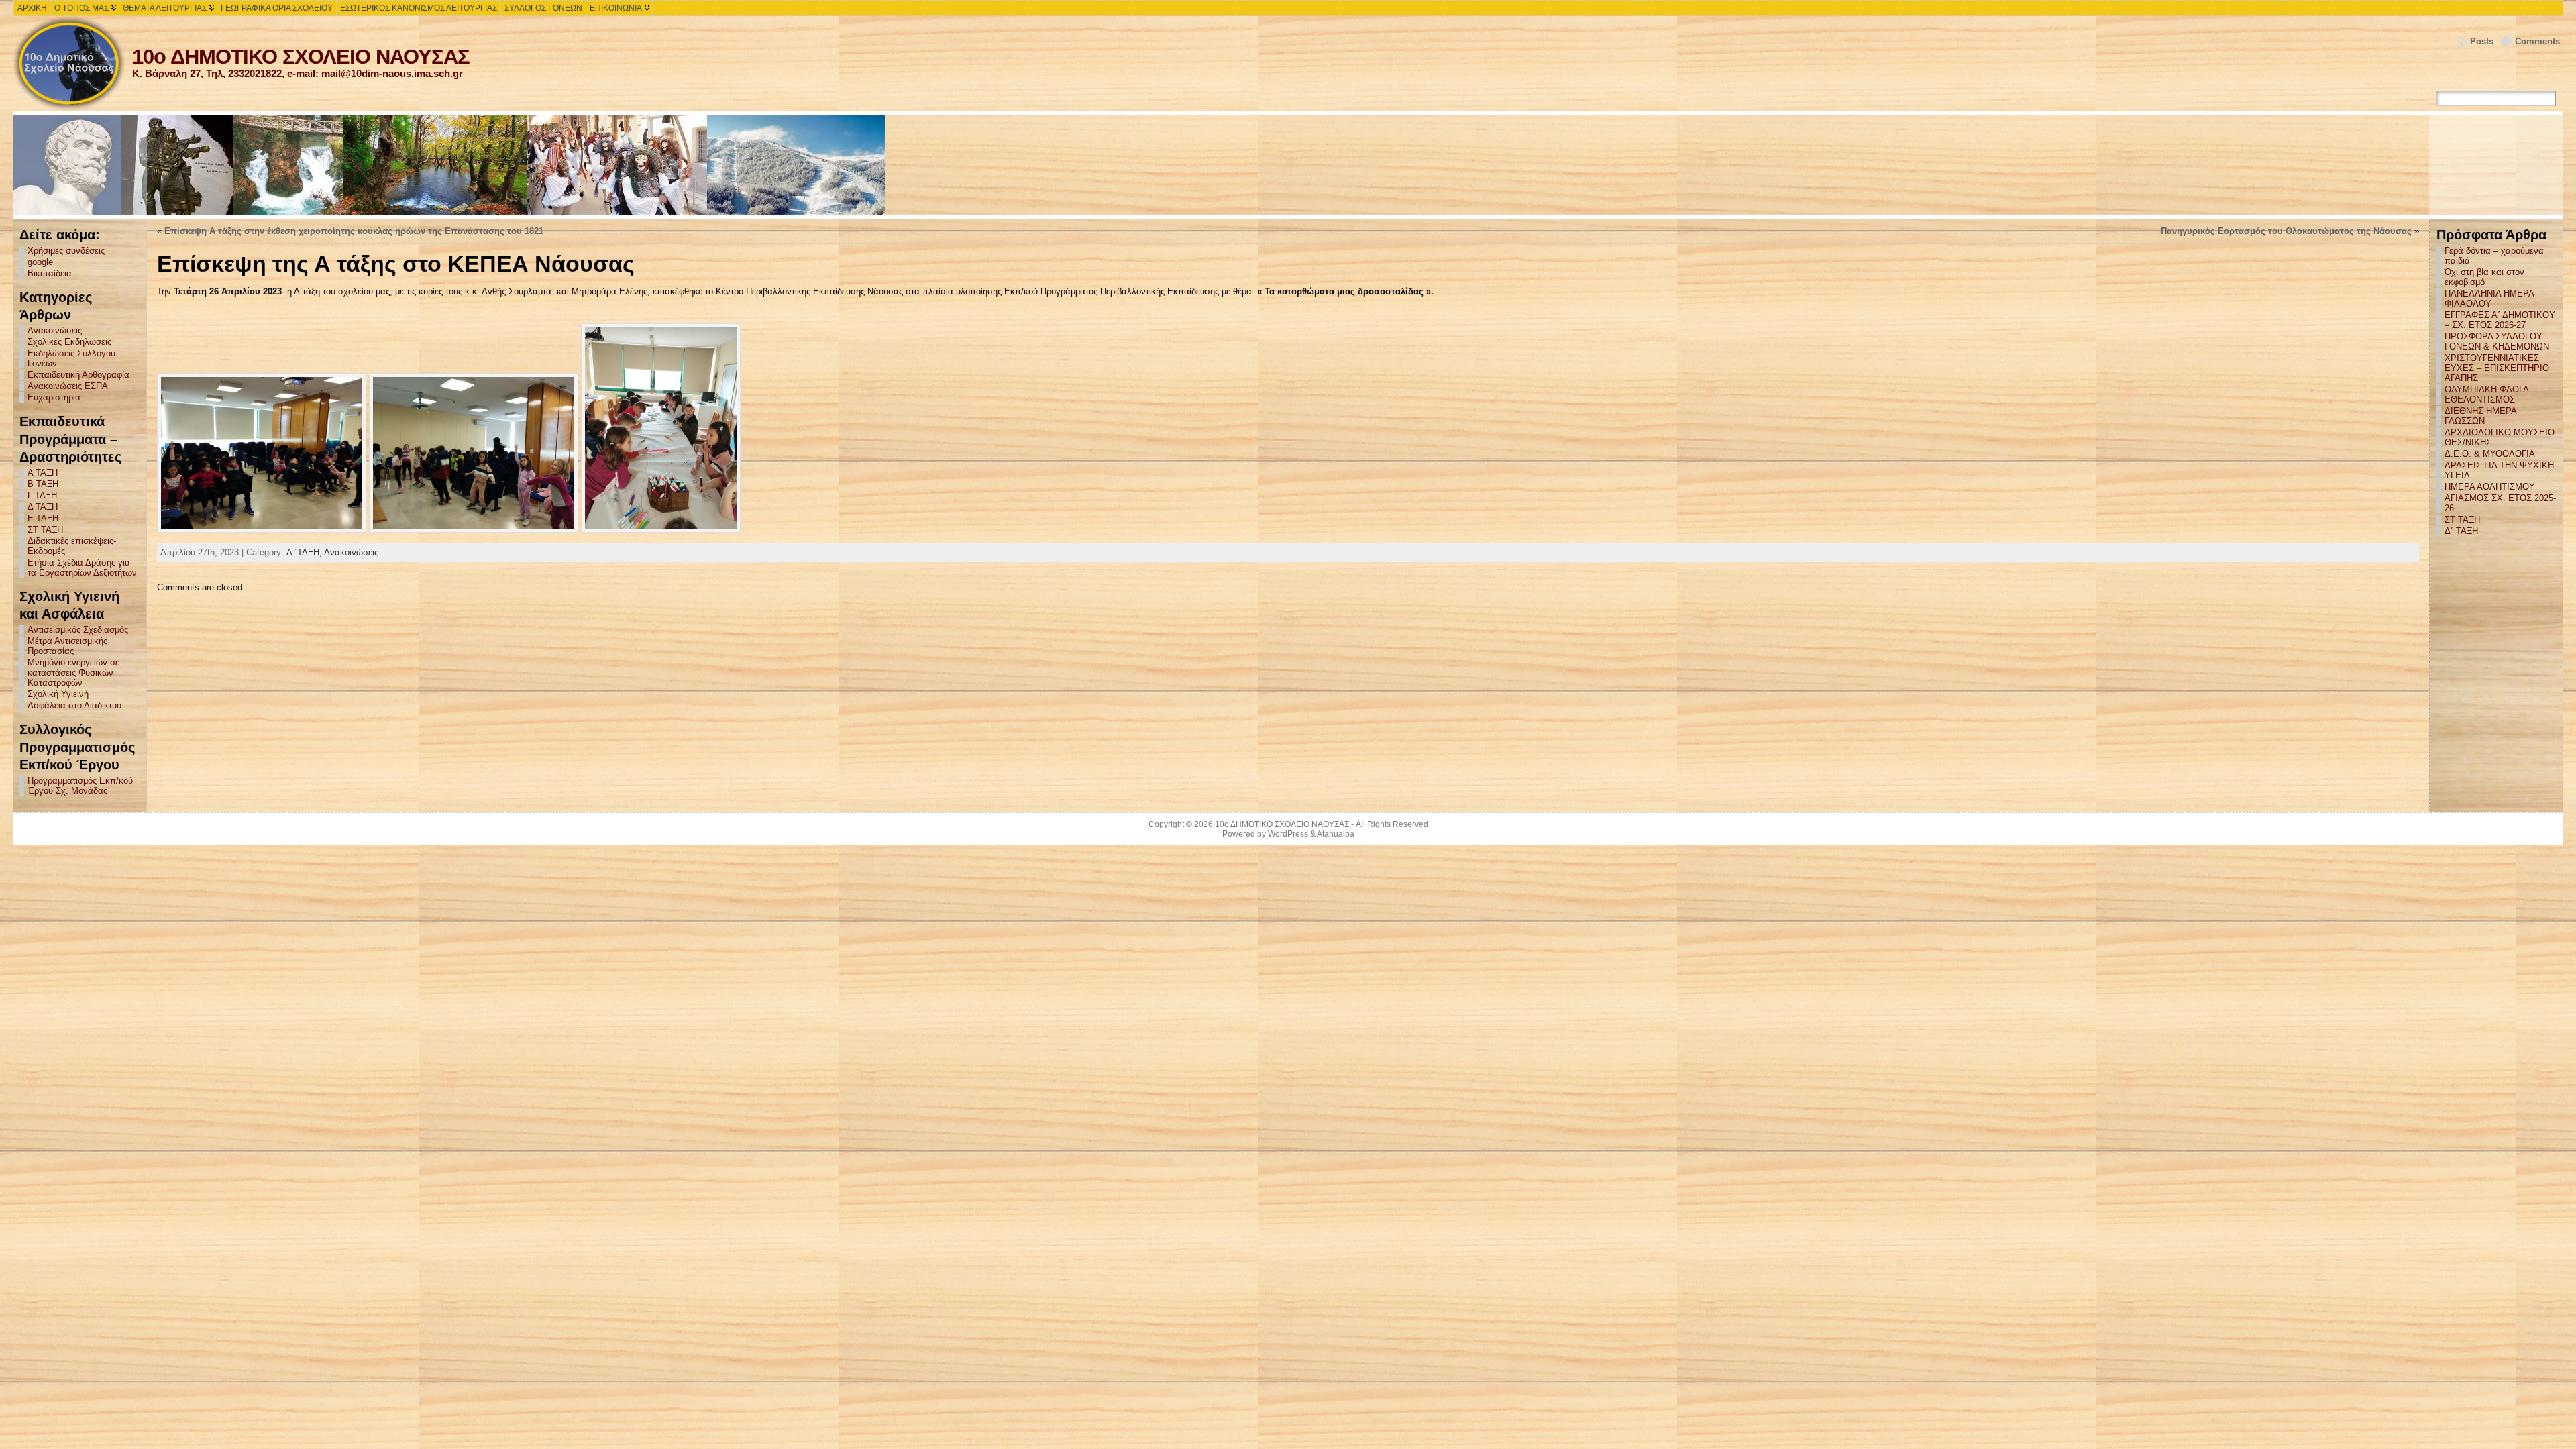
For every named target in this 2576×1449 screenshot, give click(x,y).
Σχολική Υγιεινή (58, 694)
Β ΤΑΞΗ (43, 484)
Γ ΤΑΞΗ (42, 495)
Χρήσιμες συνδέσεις (66, 251)
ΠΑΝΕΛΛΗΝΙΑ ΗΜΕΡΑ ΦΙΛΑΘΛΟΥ (2489, 299)
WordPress (1288, 834)
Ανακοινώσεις (55, 330)
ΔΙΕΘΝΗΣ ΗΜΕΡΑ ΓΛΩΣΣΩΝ (2480, 416)
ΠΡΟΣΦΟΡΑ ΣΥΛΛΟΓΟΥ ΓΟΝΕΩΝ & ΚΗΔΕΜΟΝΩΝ (2497, 341)
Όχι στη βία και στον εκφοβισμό (2484, 277)
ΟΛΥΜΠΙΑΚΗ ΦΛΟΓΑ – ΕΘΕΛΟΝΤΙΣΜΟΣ (2490, 394)
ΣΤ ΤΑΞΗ (45, 530)
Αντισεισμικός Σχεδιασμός (78, 630)
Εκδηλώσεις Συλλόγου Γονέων (71, 358)
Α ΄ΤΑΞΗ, (305, 552)
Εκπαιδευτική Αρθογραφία (78, 375)
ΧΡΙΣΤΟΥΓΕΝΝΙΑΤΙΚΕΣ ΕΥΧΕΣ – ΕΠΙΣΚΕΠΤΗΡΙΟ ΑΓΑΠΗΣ (2497, 368)
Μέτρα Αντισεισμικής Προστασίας (67, 646)
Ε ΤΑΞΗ (43, 518)
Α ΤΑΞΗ (43, 473)
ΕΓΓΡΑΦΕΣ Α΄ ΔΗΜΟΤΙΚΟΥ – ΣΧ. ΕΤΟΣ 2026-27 (2500, 320)
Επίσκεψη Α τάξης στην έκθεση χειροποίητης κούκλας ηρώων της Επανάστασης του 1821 (354, 231)
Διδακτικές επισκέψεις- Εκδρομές (72, 546)
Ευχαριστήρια (54, 397)
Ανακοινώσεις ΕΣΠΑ (68, 386)
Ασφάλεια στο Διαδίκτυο (74, 705)
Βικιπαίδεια (50, 273)
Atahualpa (1336, 834)
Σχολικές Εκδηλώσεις (69, 342)
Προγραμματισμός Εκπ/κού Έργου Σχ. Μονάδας (80, 786)
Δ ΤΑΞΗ (43, 507)
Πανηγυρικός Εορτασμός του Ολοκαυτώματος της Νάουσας (2286, 231)
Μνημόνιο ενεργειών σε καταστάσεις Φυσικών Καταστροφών (73, 673)
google (40, 262)
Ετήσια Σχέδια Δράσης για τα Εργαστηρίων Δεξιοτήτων (82, 568)
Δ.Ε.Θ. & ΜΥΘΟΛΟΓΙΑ (2490, 454)
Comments (2537, 41)
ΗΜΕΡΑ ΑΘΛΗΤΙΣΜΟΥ (2490, 487)
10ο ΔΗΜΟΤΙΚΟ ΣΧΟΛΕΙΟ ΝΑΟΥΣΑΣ (301, 57)
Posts (2482, 41)
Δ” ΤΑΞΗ (2461, 531)
